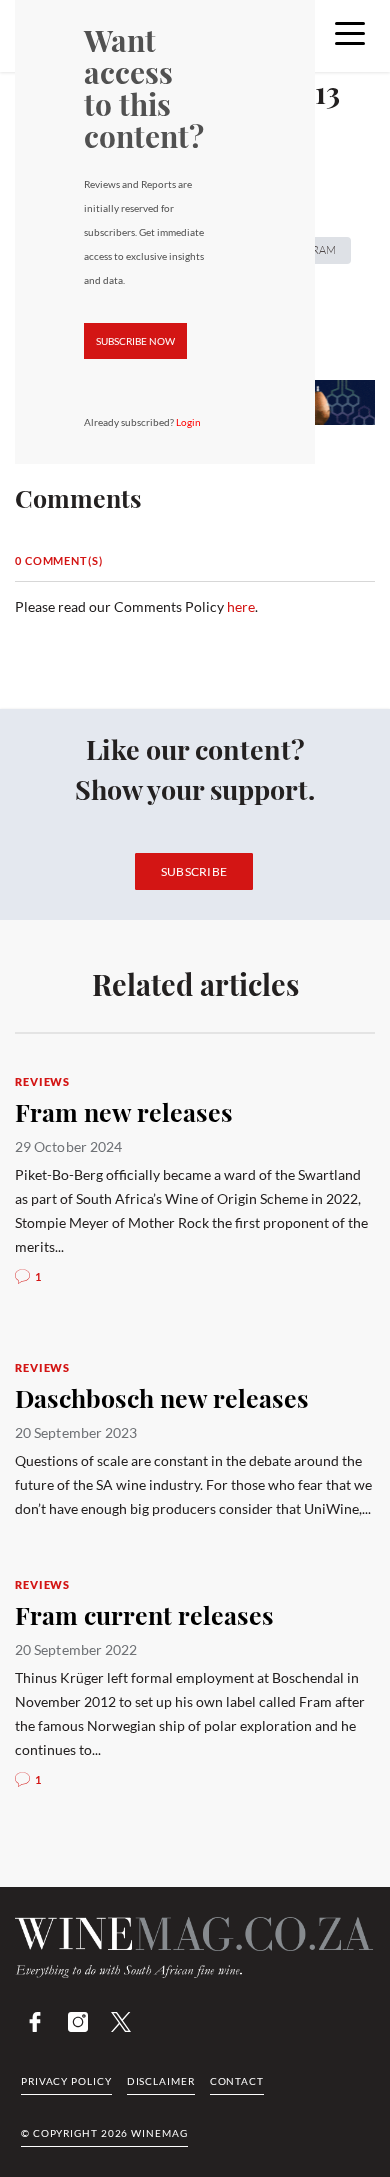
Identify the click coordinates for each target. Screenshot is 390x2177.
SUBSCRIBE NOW (135, 341)
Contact (237, 2081)
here (241, 606)
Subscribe (194, 871)
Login (188, 422)
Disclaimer (161, 2081)
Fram (321, 250)
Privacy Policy (66, 2081)
